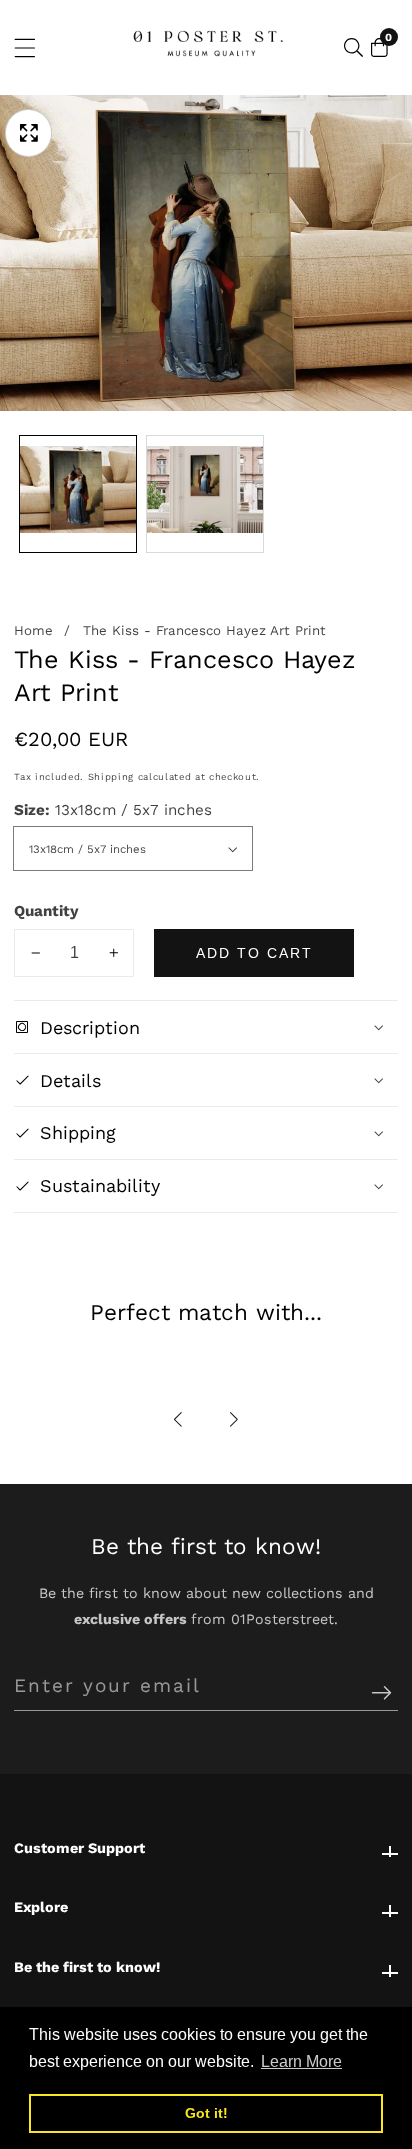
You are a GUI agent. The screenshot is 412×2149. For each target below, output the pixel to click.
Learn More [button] (301, 2061)
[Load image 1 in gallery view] (78, 494)
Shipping (111, 776)
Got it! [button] (206, 2113)
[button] (179, 1420)
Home (33, 630)
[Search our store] (353, 47)
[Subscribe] (381, 1693)
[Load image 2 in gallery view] (205, 494)
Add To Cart (254, 953)
